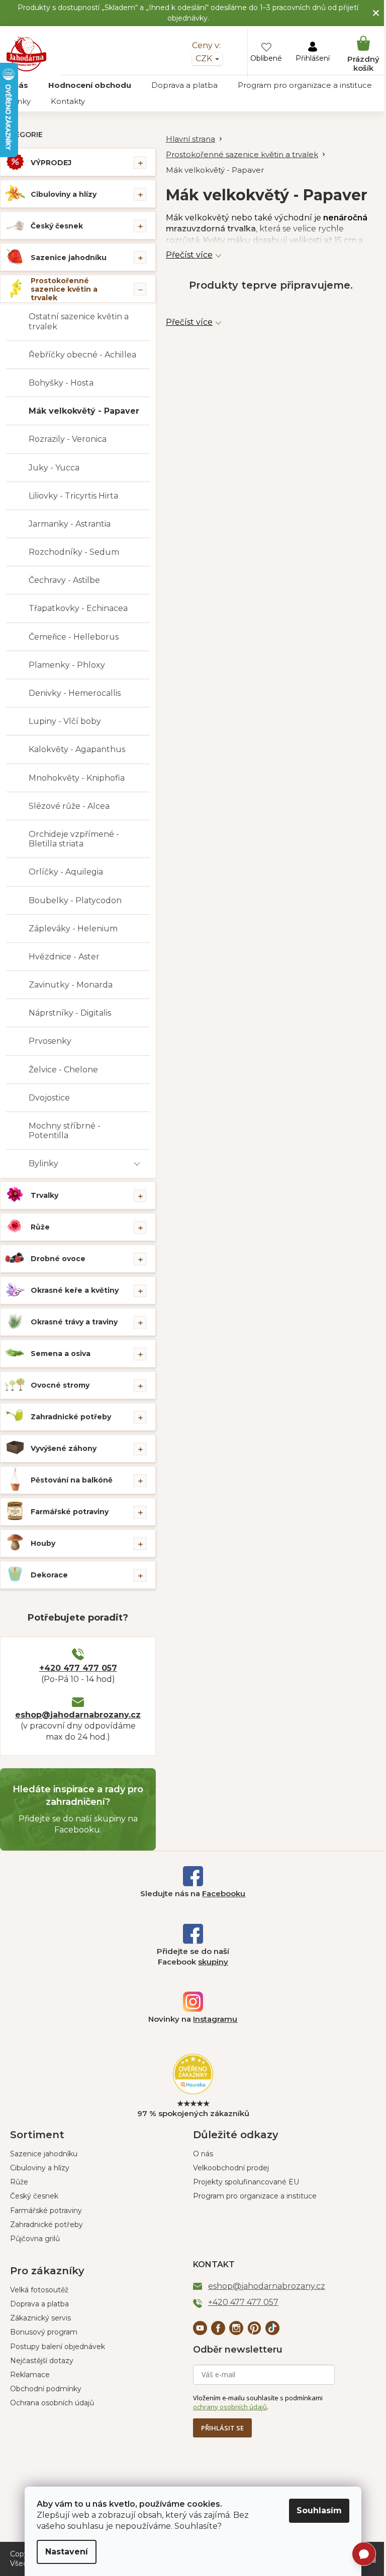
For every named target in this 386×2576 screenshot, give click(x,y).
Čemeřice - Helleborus (74, 637)
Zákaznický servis (40, 2318)
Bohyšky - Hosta (61, 383)
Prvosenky (50, 1041)
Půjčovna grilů (35, 2239)
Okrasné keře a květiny (75, 1290)
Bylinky (43, 1163)
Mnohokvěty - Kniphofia (77, 778)
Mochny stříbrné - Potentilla (65, 1131)
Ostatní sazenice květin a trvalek (79, 321)
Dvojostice (49, 1098)
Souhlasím (319, 2510)
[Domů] (196, 139)
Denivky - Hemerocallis (75, 693)
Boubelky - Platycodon (75, 900)
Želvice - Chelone (63, 1070)
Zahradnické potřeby (71, 1417)
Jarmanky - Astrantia (70, 524)
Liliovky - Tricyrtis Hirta (73, 496)
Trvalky (44, 1195)
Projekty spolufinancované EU (246, 2182)
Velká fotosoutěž (39, 2290)
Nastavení (67, 2552)
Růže (40, 1227)
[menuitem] (90, 85)
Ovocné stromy (60, 1385)
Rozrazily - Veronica (68, 439)
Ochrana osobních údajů (52, 2403)
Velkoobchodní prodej (231, 2168)
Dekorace (49, 1575)
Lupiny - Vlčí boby (65, 721)
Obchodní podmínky (46, 2389)
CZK (205, 58)
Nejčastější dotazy (42, 2361)
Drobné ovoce (58, 1259)
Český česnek (57, 226)
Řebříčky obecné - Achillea (82, 355)
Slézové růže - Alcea (69, 806)
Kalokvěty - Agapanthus (77, 749)
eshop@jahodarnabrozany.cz (78, 1715)
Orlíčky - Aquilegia (66, 872)
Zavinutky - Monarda (71, 985)
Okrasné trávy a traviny (74, 1322)
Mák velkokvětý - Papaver (84, 411)
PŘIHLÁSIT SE (222, 2428)
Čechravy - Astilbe (64, 580)
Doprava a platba (39, 2304)
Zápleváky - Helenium (73, 929)
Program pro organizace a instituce (255, 2196)
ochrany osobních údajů (230, 2407)
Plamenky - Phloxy (67, 665)
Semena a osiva (61, 1354)
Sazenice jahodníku (69, 258)
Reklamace (30, 2375)
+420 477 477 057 (78, 1668)
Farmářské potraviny (70, 1512)
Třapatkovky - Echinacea (78, 608)
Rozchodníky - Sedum (74, 552)
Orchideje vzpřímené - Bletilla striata (74, 839)
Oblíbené (266, 58)
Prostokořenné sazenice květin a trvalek (64, 289)
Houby (43, 1543)
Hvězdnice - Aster (64, 957)
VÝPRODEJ (51, 163)
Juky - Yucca (54, 468)
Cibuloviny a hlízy (64, 194)
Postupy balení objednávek (58, 2347)
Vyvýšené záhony (64, 1448)
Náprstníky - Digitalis (70, 1013)
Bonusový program (44, 2332)
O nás (203, 2154)
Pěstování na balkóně (72, 1480)
